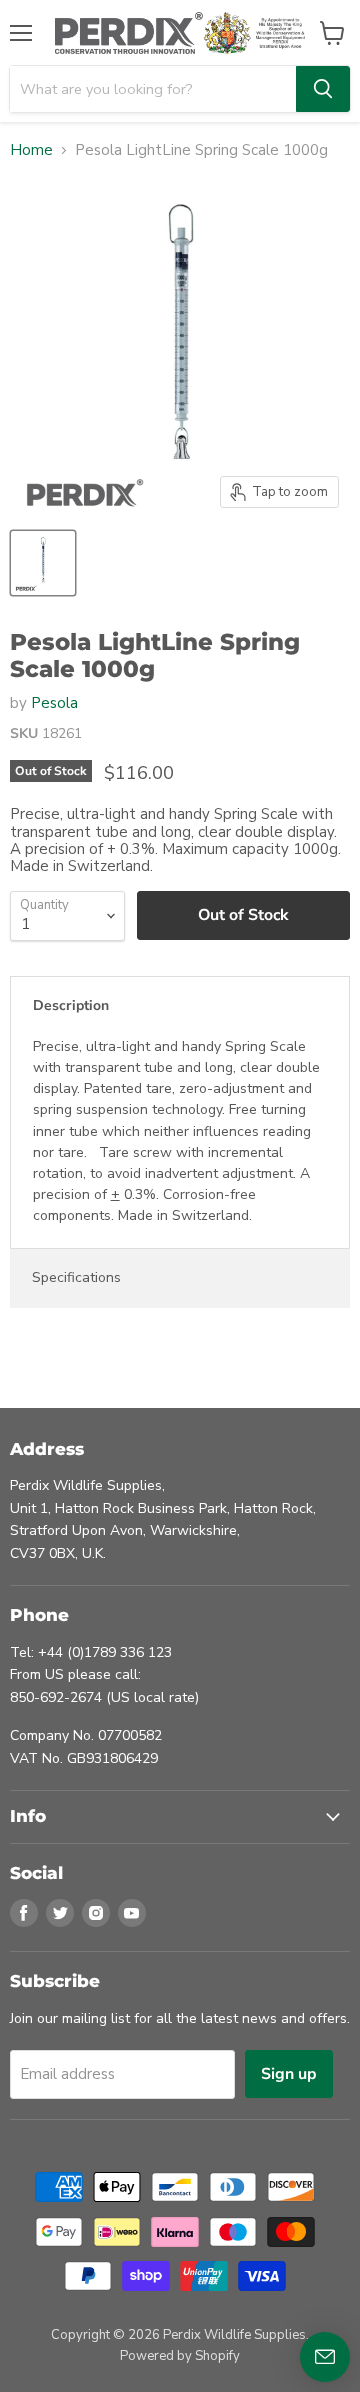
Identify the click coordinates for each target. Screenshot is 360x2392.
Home (31, 150)
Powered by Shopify (180, 2356)
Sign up (289, 2074)
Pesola (54, 703)
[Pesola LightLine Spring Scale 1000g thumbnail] (43, 563)
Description (71, 1005)
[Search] (323, 89)
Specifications (76, 1277)
